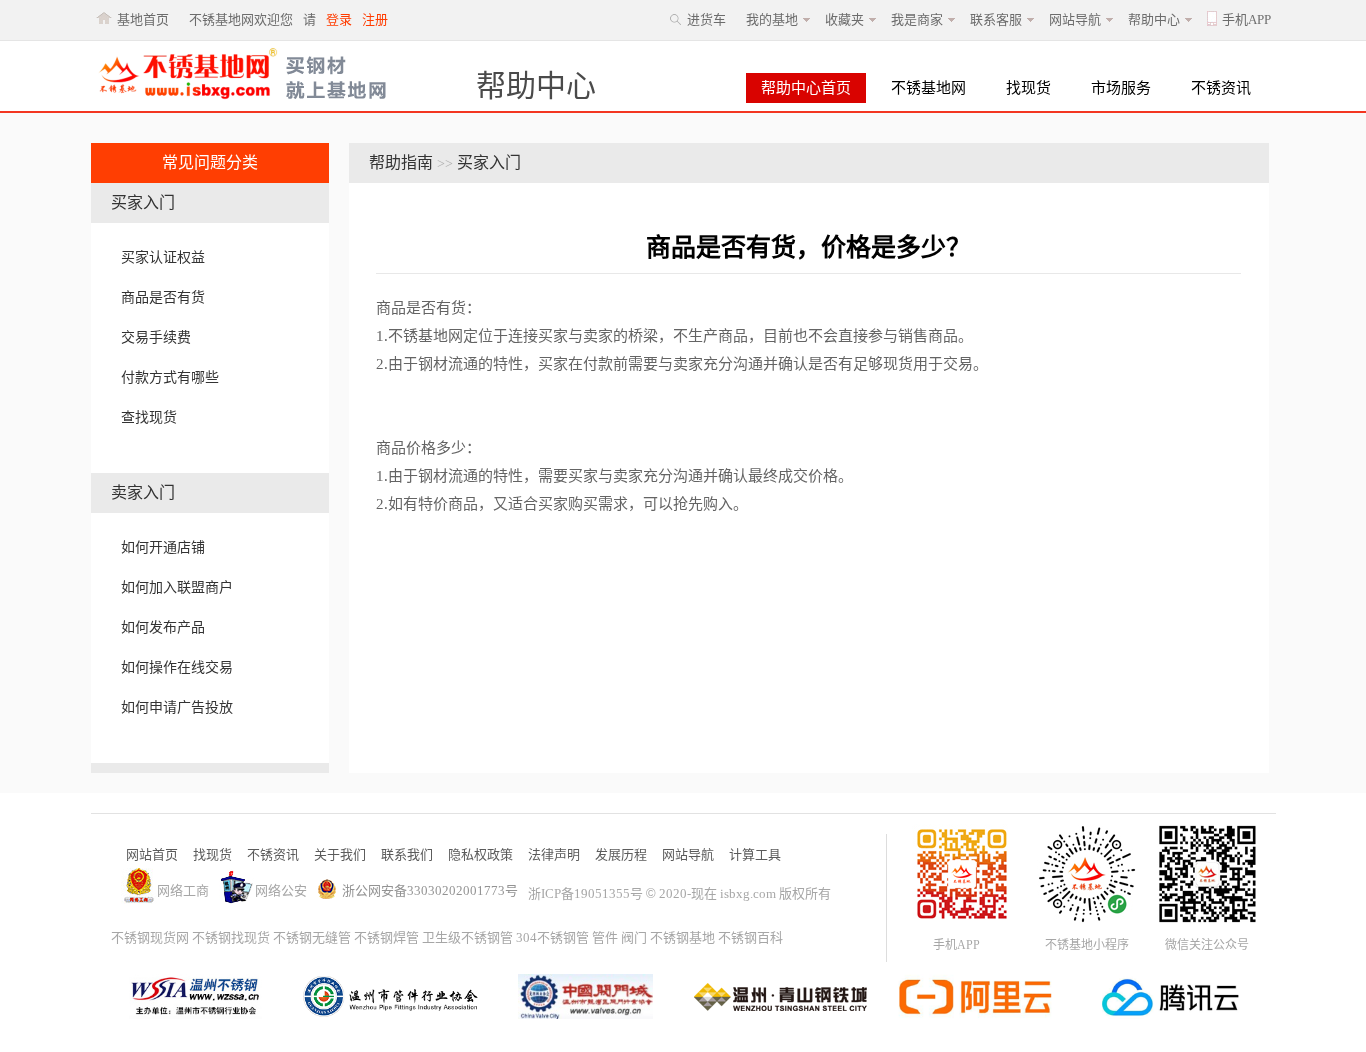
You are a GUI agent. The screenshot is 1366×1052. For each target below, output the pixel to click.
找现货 (1028, 88)
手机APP (1246, 19)
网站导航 (1075, 19)
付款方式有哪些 (170, 377)
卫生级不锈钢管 (467, 937)
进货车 (706, 19)
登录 (339, 19)
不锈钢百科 (750, 937)
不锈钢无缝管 (312, 937)
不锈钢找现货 (231, 937)
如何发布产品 (163, 627)
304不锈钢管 (552, 937)
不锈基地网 (928, 88)
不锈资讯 (1221, 88)
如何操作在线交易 (177, 667)
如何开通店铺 (163, 547)
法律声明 (554, 854)
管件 (605, 937)
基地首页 (143, 19)
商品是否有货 (163, 297)
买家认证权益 (163, 257)
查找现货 (149, 417)
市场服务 (1121, 88)
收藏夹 (844, 19)
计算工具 (755, 854)
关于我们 (340, 854)
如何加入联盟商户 (177, 587)
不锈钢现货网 (150, 937)
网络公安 (281, 890)
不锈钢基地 (682, 937)
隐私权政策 (480, 854)
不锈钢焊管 (386, 937)
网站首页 (152, 854)
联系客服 (996, 19)
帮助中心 (1154, 19)
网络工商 (183, 890)
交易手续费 (156, 337)
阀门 (634, 937)
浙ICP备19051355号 (585, 893)
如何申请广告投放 (177, 707)
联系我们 (407, 854)
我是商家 (917, 19)
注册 (375, 19)
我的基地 (772, 19)
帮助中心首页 (806, 88)
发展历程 (621, 854)
